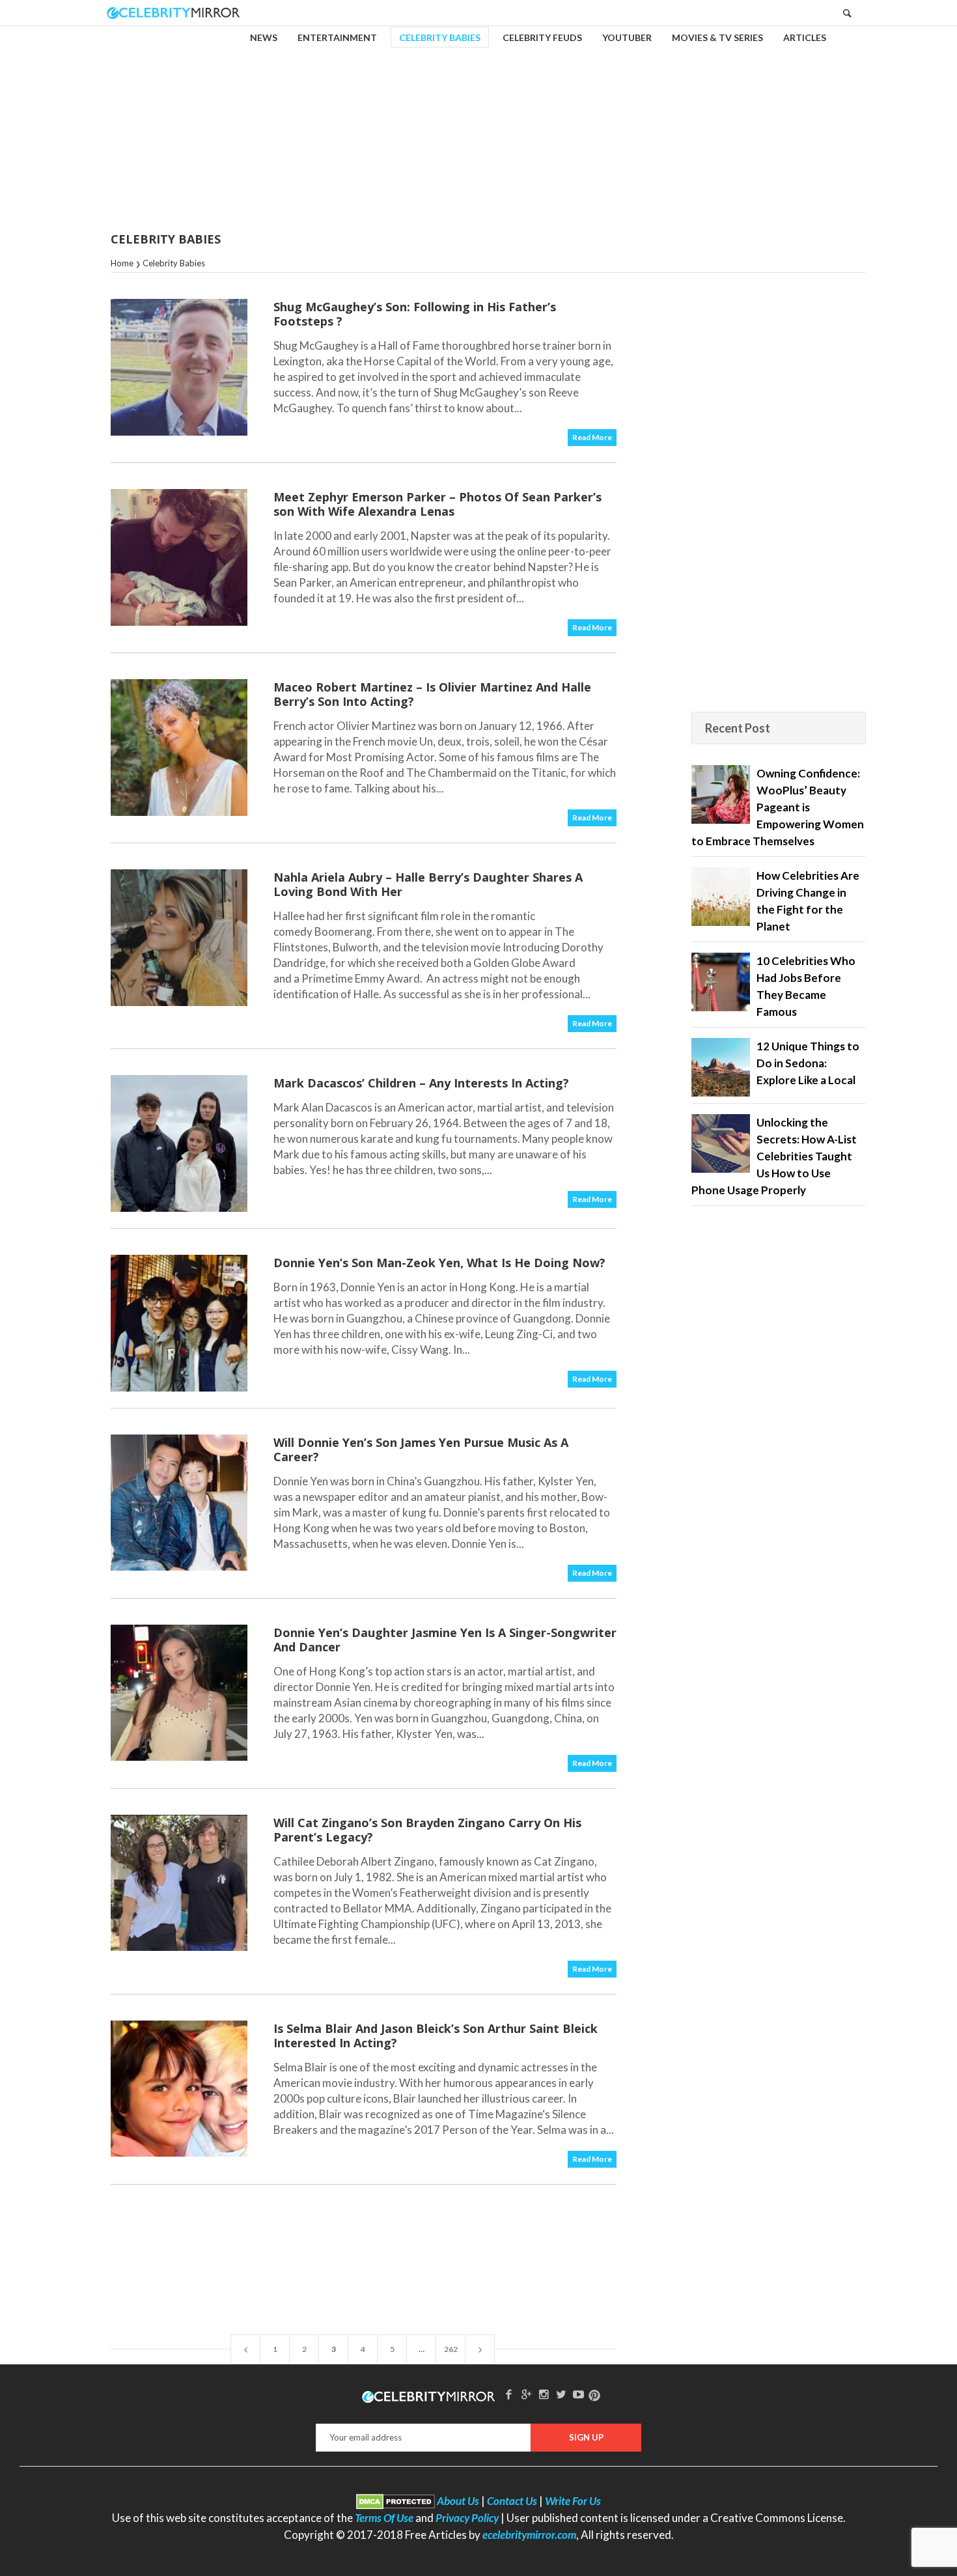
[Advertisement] (478, 120)
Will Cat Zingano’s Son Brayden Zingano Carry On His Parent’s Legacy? (427, 1830)
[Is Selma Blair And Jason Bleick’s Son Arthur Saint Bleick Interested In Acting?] (179, 2089)
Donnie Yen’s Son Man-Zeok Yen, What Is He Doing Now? (439, 1263)
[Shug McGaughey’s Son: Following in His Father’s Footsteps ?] (179, 367)
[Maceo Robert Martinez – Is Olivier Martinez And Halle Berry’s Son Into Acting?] (179, 748)
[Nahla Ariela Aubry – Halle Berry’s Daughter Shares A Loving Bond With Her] (179, 938)
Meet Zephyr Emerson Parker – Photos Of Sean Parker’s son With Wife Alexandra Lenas (437, 504)
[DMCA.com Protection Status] (395, 2501)
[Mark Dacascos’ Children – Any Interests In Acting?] (179, 1143)
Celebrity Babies (174, 263)
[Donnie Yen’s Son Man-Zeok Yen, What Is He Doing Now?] (179, 1323)
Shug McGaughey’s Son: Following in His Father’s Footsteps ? (415, 314)
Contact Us (512, 2501)
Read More (592, 437)
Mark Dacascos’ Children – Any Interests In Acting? (421, 1083)
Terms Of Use (384, 2518)
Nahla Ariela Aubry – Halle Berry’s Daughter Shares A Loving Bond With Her (428, 884)
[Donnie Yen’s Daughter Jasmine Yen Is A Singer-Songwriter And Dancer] (179, 1693)
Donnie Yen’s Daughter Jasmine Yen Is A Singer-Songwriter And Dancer (445, 1640)
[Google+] (526, 2394)
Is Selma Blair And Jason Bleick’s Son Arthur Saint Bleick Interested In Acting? (436, 2036)
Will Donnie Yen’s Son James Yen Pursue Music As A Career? (421, 1449)
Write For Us (573, 2501)
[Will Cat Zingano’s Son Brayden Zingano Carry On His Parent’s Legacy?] (179, 1883)
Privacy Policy (467, 2518)
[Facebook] (509, 2394)
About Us (458, 2501)
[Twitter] (561, 2394)
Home (122, 263)
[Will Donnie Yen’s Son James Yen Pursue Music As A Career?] (179, 1503)
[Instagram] (544, 2394)
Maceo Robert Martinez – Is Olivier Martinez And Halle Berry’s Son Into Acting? (432, 694)
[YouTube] (579, 2394)
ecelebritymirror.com (529, 2535)
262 (451, 2349)
